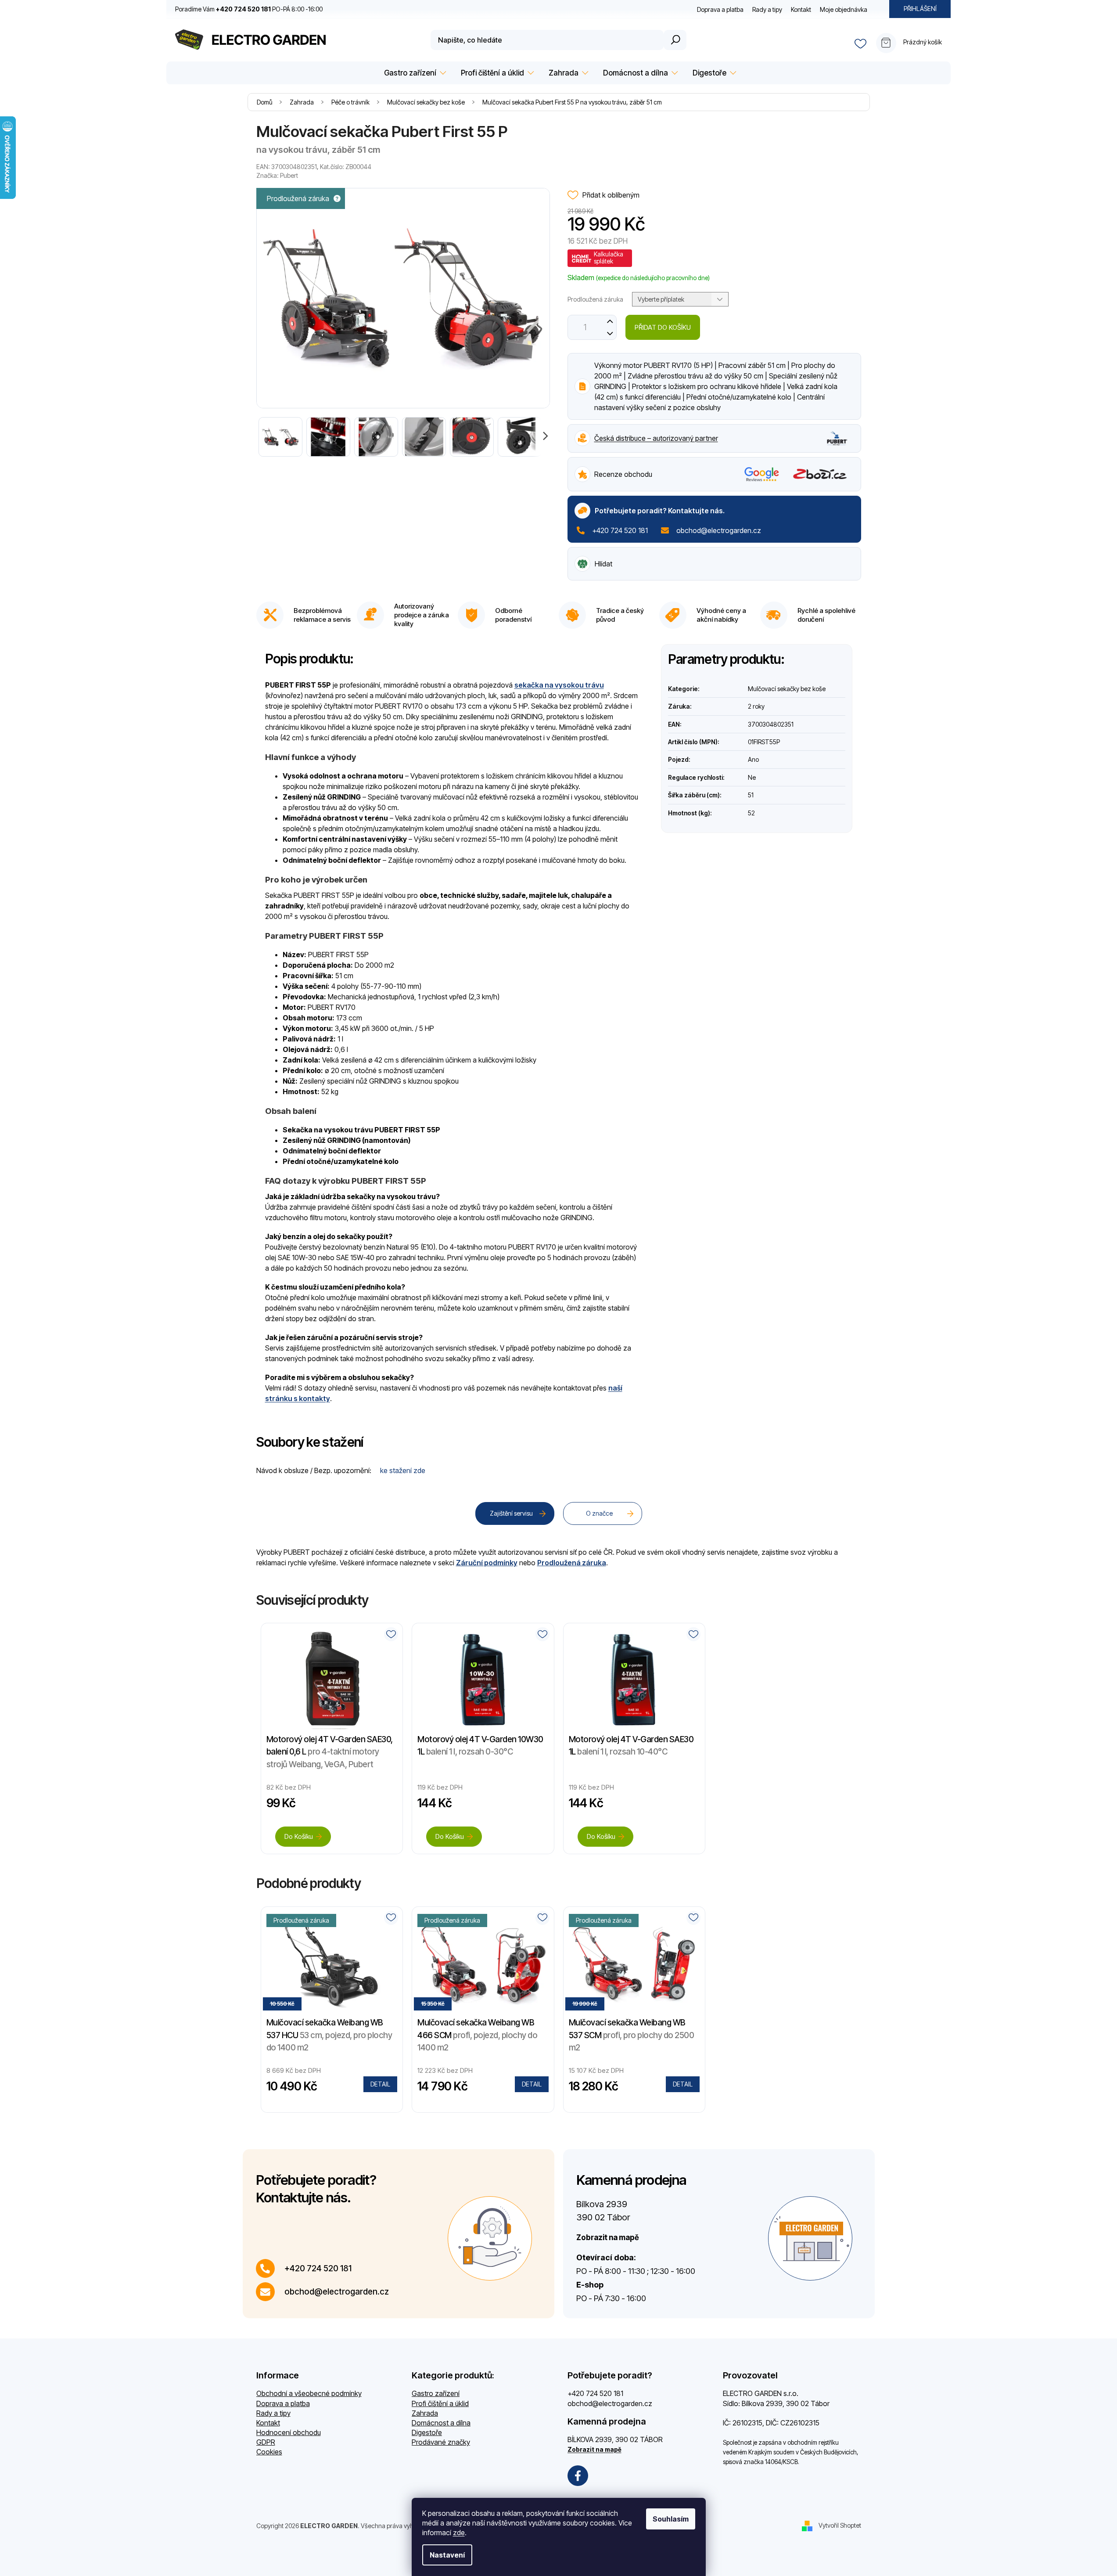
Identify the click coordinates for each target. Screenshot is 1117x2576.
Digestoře (427, 2432)
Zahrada (425, 2413)
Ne (752, 777)
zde (459, 2533)
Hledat (675, 40)
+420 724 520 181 (620, 530)
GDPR (266, 2442)
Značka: (277, 175)
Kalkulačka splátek (609, 258)
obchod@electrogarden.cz (719, 530)
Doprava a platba (720, 9)
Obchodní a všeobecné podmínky (309, 2393)
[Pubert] (837, 438)
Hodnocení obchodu (289, 2432)
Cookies (269, 2452)
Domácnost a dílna (441, 2423)
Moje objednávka (844, 9)
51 (751, 795)
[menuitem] (414, 73)
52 (751, 813)
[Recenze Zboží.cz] (820, 474)
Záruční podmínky (487, 1563)
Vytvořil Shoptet (840, 2525)
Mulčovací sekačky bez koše (787, 689)
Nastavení (447, 2555)
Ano (753, 759)
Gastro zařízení (436, 2393)
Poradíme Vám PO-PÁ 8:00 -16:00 (249, 9)
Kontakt (801, 9)
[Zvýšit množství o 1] (610, 321)
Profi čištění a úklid (440, 2403)
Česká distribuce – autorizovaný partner (656, 438)
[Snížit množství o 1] (610, 333)
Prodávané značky (441, 2442)
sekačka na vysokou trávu (559, 685)
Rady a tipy (767, 9)
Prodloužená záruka (572, 1563)
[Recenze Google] (762, 474)
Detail (380, 2084)
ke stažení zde (403, 1470)
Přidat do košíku (663, 327)
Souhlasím (671, 2519)
